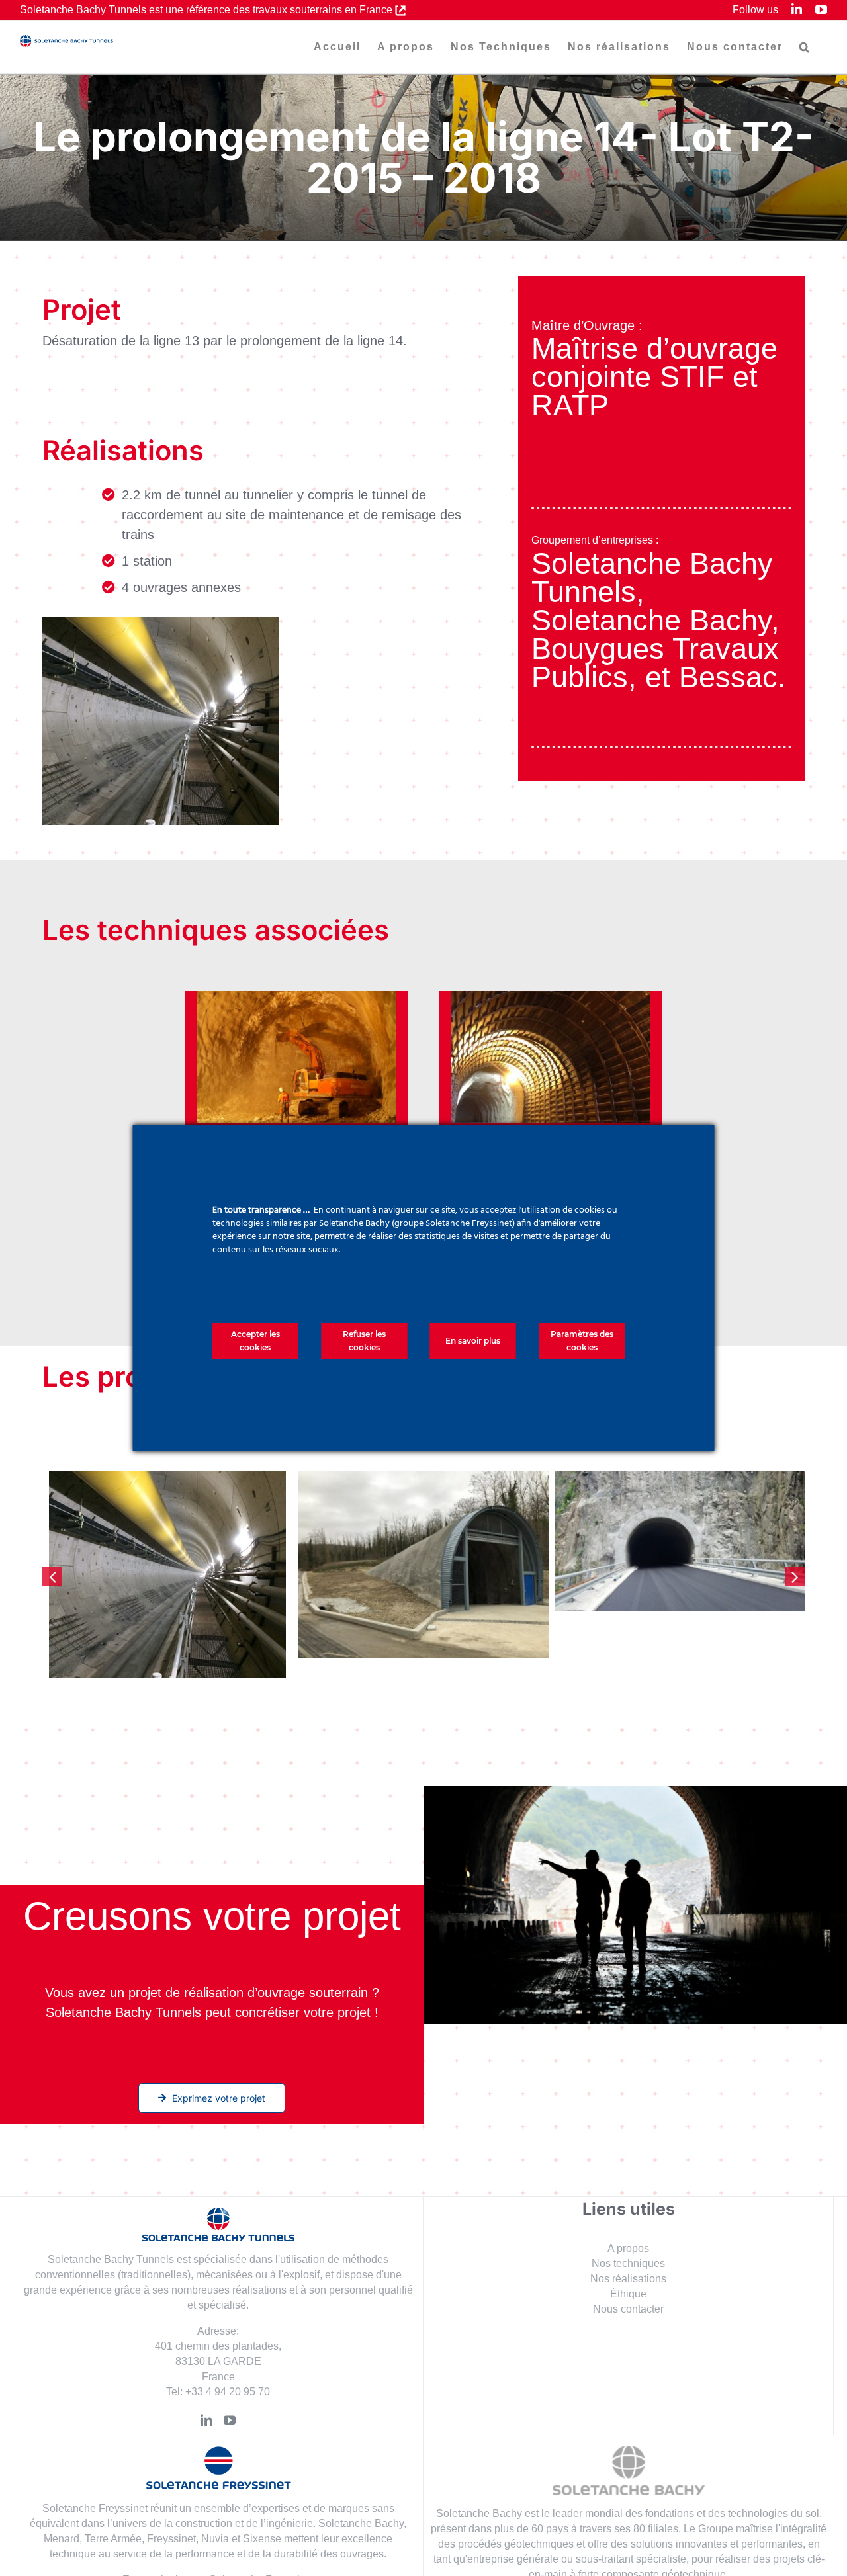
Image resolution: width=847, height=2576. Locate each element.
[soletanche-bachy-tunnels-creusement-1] (296, 998)
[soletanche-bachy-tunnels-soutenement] (551, 998)
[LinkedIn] (206, 2399)
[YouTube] (230, 2399)
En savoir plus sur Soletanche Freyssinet (218, 2559)
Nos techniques (628, 2243)
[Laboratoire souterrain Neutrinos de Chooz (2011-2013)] (680, 1564)
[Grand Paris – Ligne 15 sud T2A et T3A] (167, 1554)
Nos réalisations (628, 2258)
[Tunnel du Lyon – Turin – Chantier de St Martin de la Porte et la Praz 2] (423, 1564)
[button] (805, 47)
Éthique (628, 2273)
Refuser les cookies (364, 1341)
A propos (628, 2228)
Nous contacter (628, 2289)
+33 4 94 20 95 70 (228, 2371)
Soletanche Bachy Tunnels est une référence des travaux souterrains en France (207, 10)
